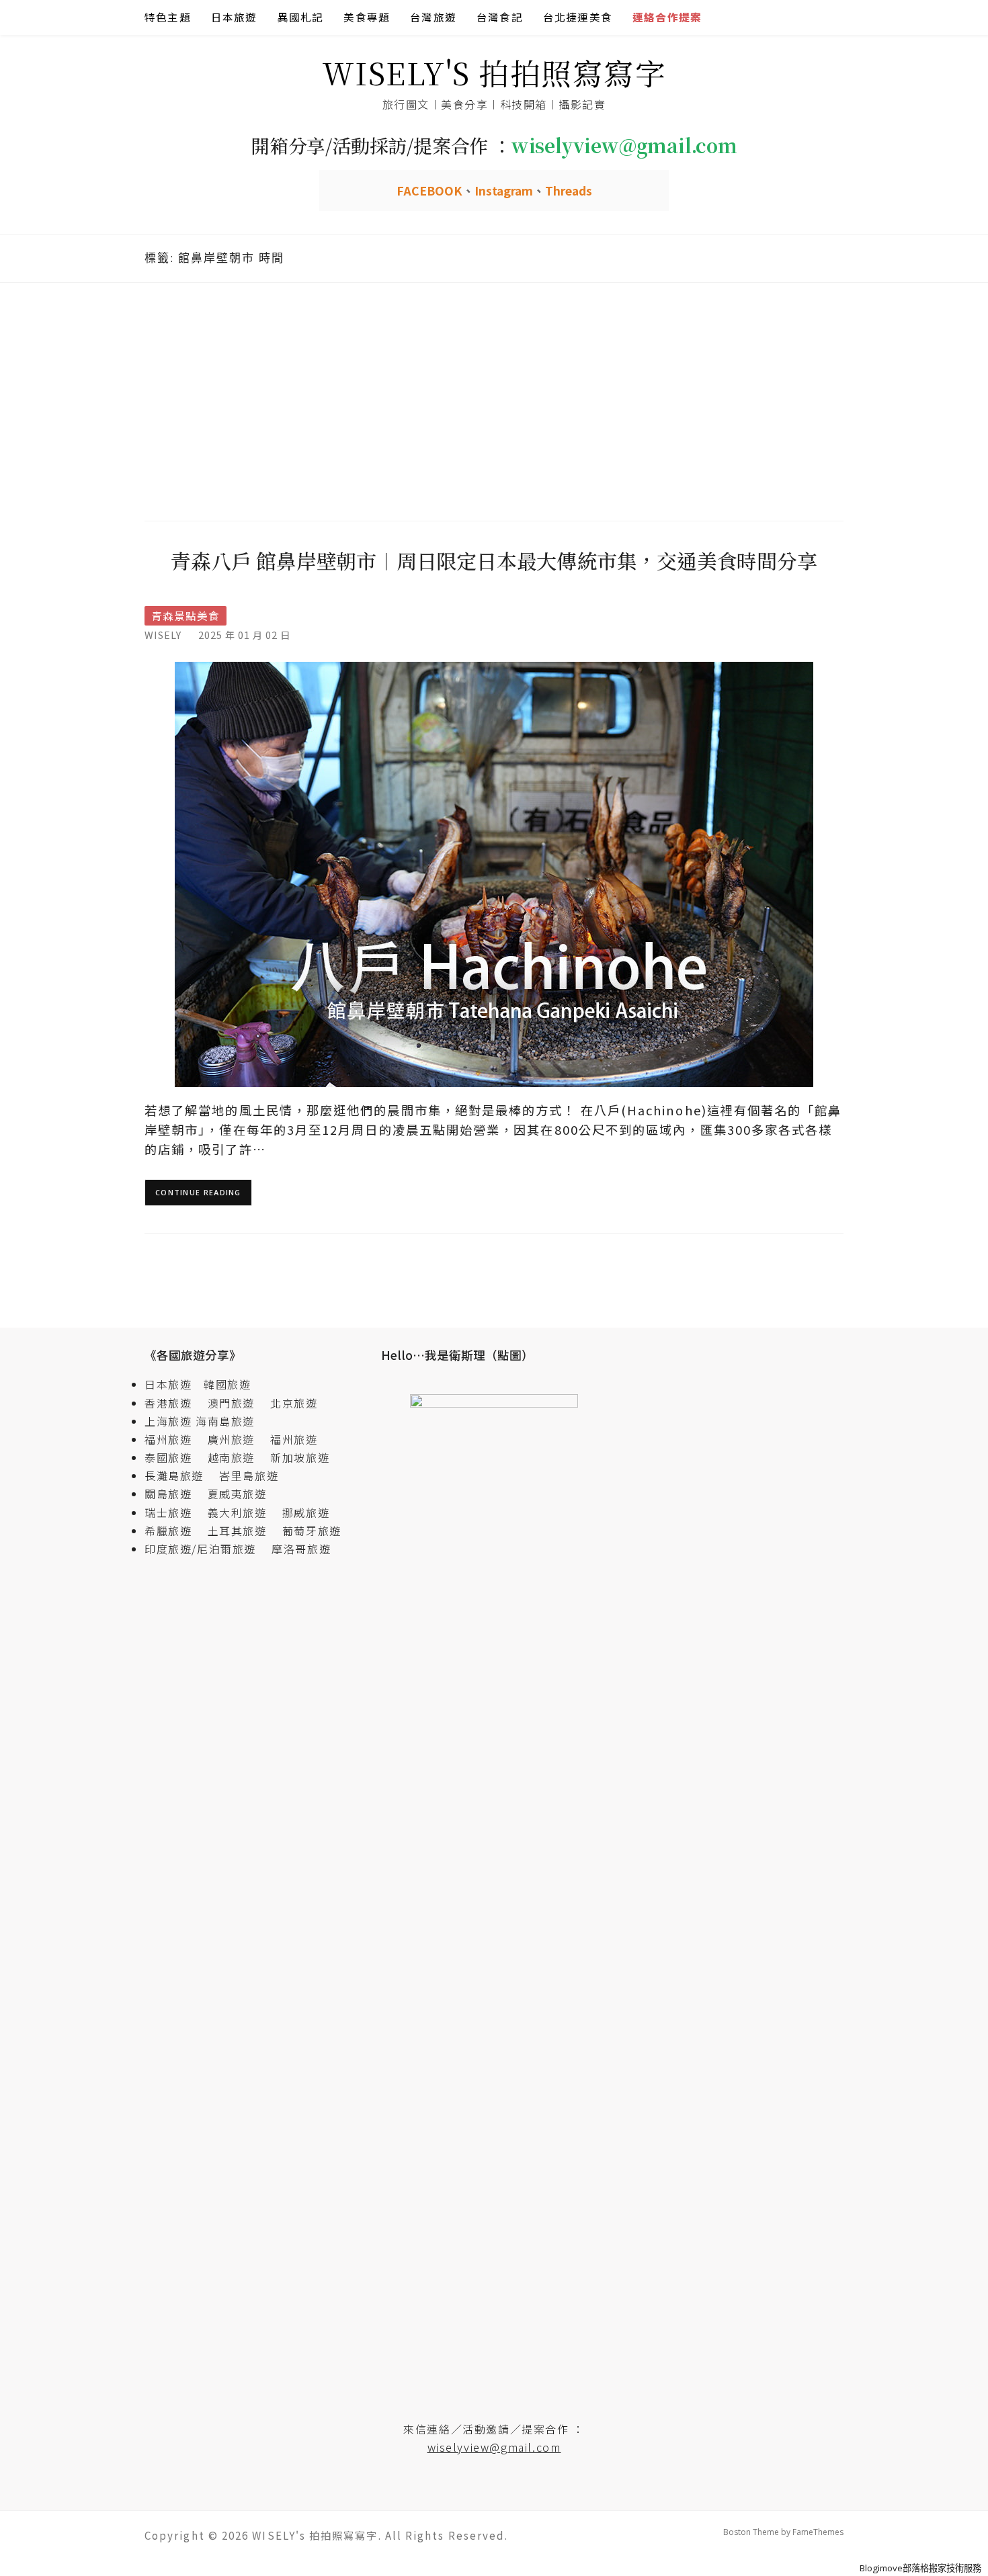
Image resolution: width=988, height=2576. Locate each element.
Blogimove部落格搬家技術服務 (920, 2568)
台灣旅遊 (433, 17)
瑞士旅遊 (174, 1512)
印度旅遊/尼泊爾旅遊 (206, 1549)
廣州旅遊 (231, 1439)
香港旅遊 (168, 1403)
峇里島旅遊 (249, 1475)
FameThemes (818, 2532)
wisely (163, 635)
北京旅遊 (294, 1403)
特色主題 (168, 17)
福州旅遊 (174, 1439)
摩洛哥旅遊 (301, 1549)
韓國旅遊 (227, 1384)
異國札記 (301, 17)
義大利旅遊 (237, 1512)
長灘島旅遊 (174, 1475)
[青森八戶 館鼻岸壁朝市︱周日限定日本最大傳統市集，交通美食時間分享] (494, 873)
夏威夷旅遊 (237, 1494)
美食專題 (367, 17)
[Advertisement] (494, 400)
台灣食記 (500, 17)
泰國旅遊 (174, 1457)
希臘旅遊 (174, 1531)
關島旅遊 (174, 1494)
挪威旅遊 (306, 1512)
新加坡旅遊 (300, 1457)
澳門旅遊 (231, 1403)
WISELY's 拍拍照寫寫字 (494, 72)
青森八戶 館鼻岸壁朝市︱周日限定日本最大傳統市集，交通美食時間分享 (494, 560)
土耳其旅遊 (243, 1531)
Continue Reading (198, 1192)
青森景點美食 (186, 616)
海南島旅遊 (225, 1421)
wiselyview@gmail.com (494, 2447)
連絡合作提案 (667, 17)
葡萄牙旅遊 (312, 1531)
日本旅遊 (234, 17)
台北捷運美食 (578, 17)
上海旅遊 (168, 1421)
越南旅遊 (237, 1457)
